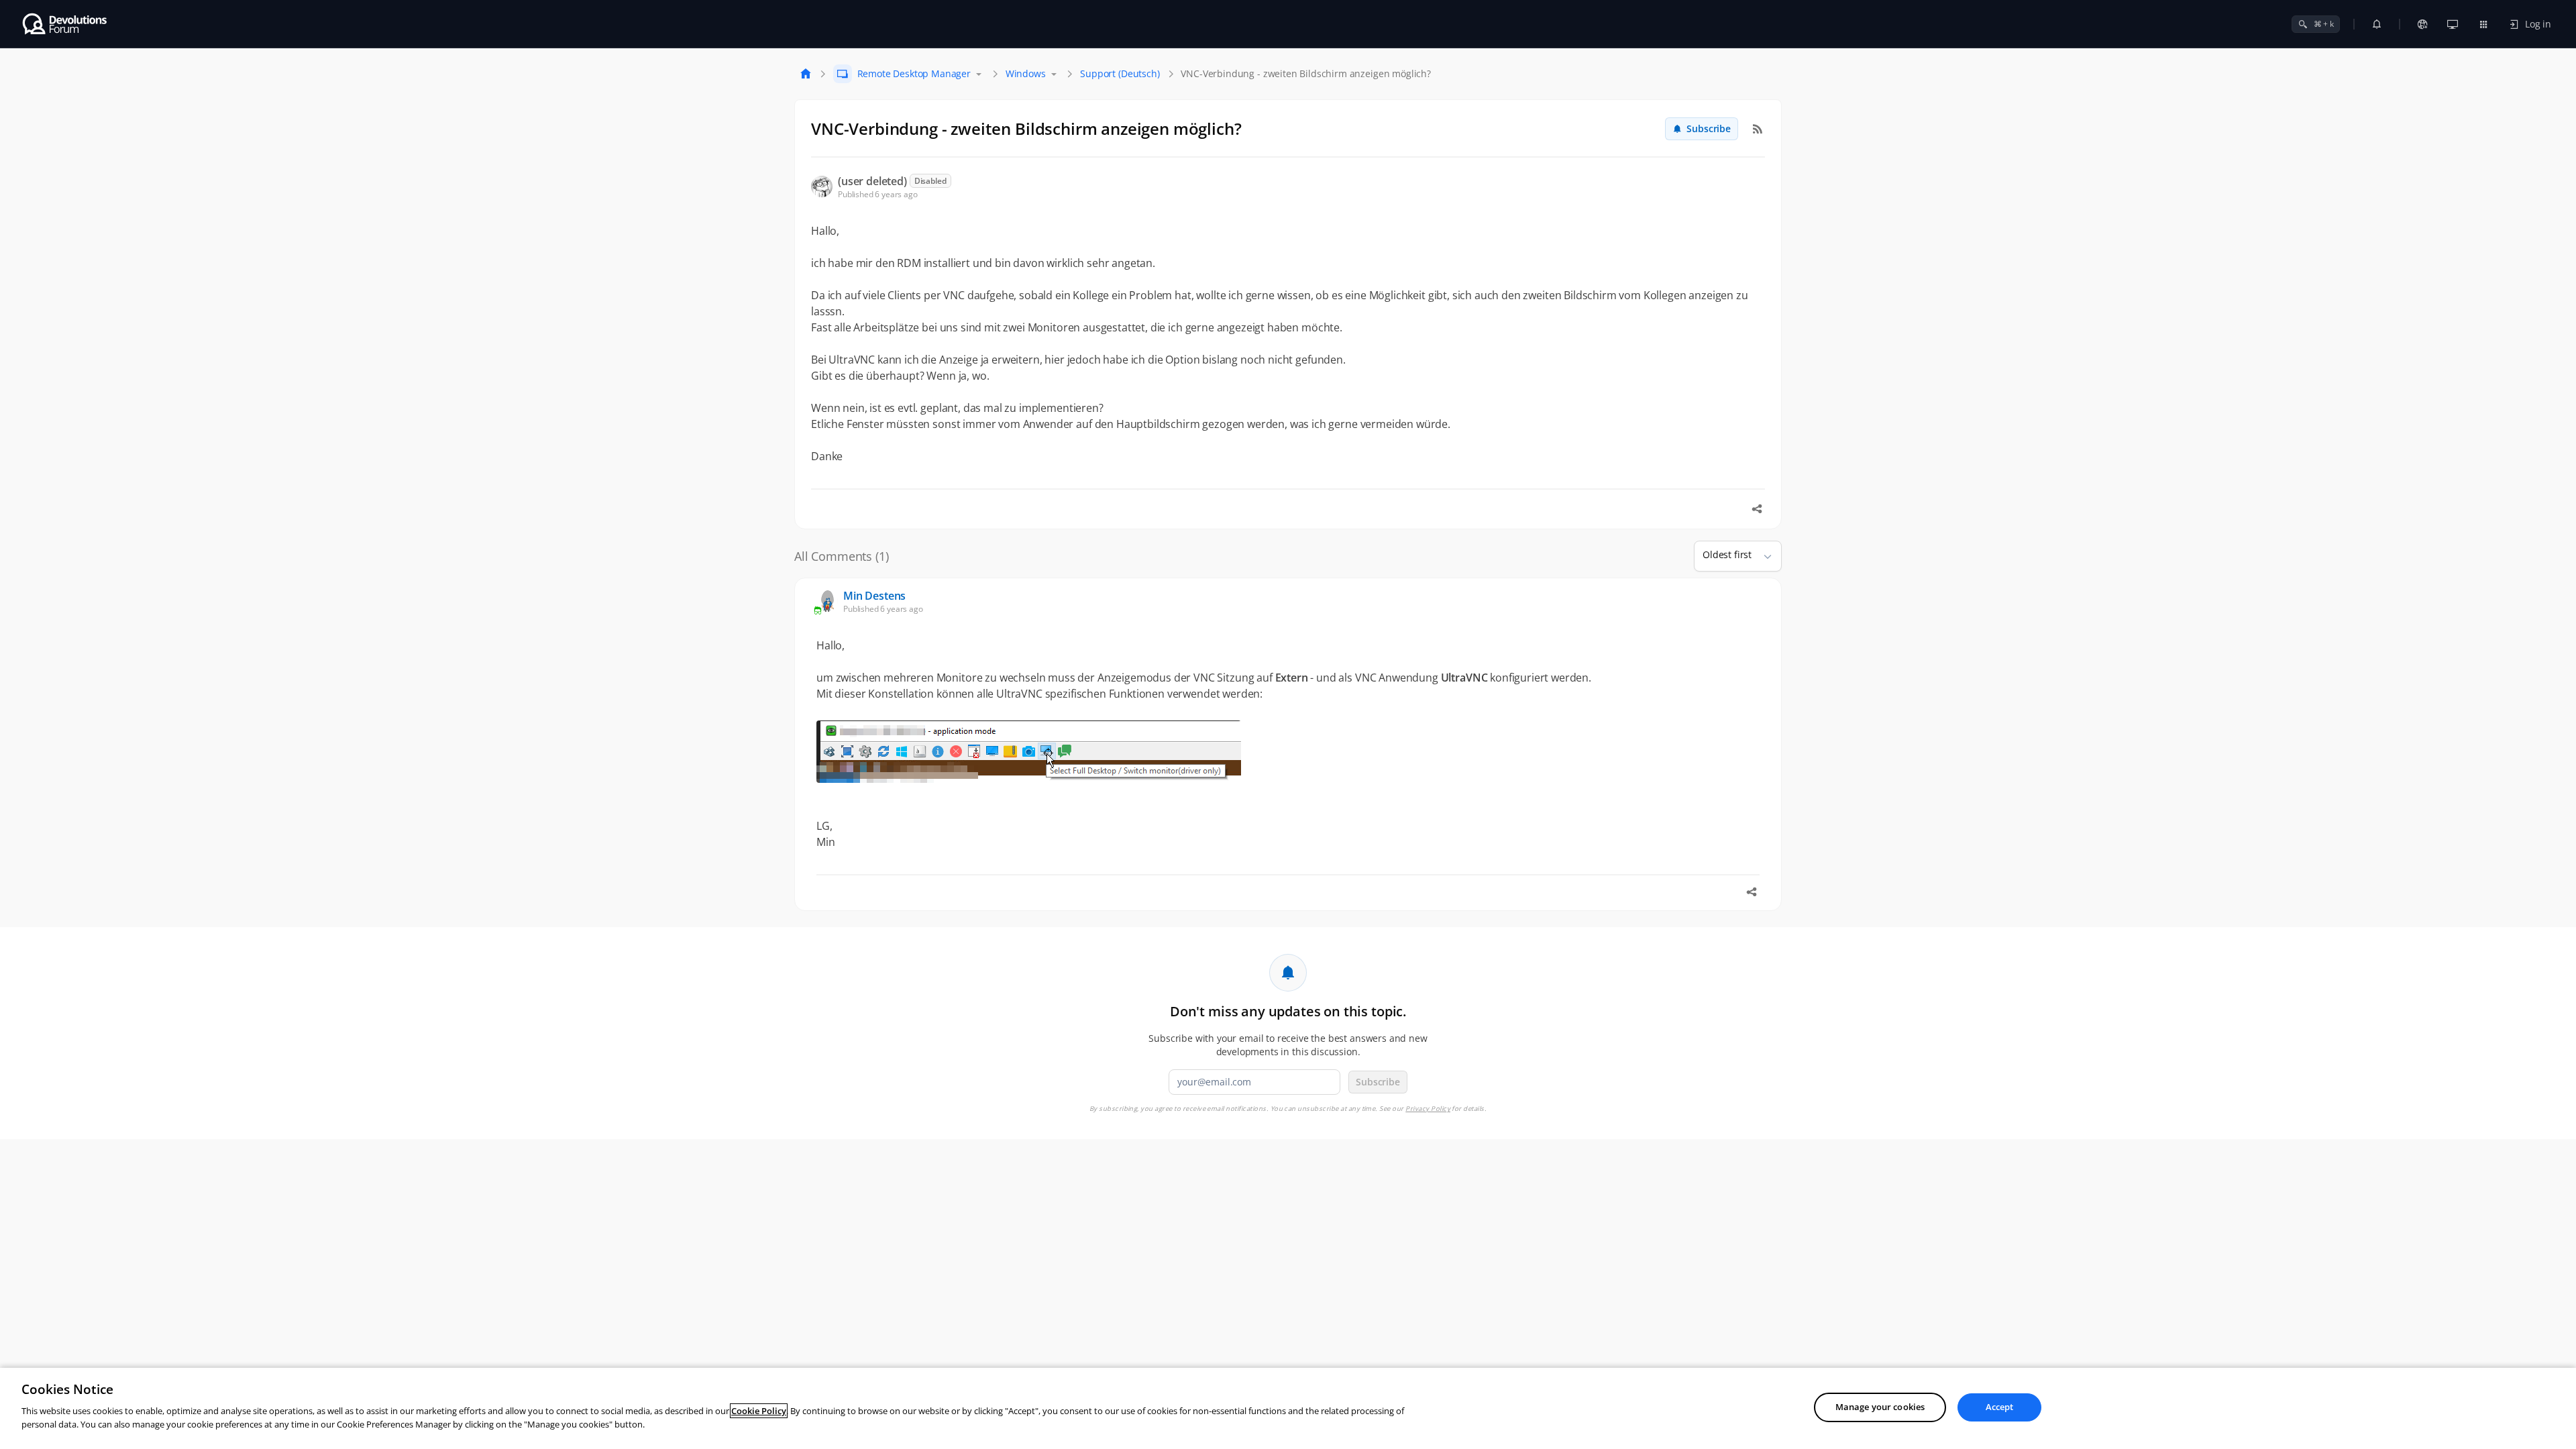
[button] (1762, 556)
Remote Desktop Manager (914, 73)
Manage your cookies (1880, 1407)
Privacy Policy (1428, 1109)
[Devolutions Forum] (65, 24)
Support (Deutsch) (1120, 73)
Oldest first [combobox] (1727, 554)
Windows (1026, 73)
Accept (2000, 1407)
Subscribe (1709, 128)
